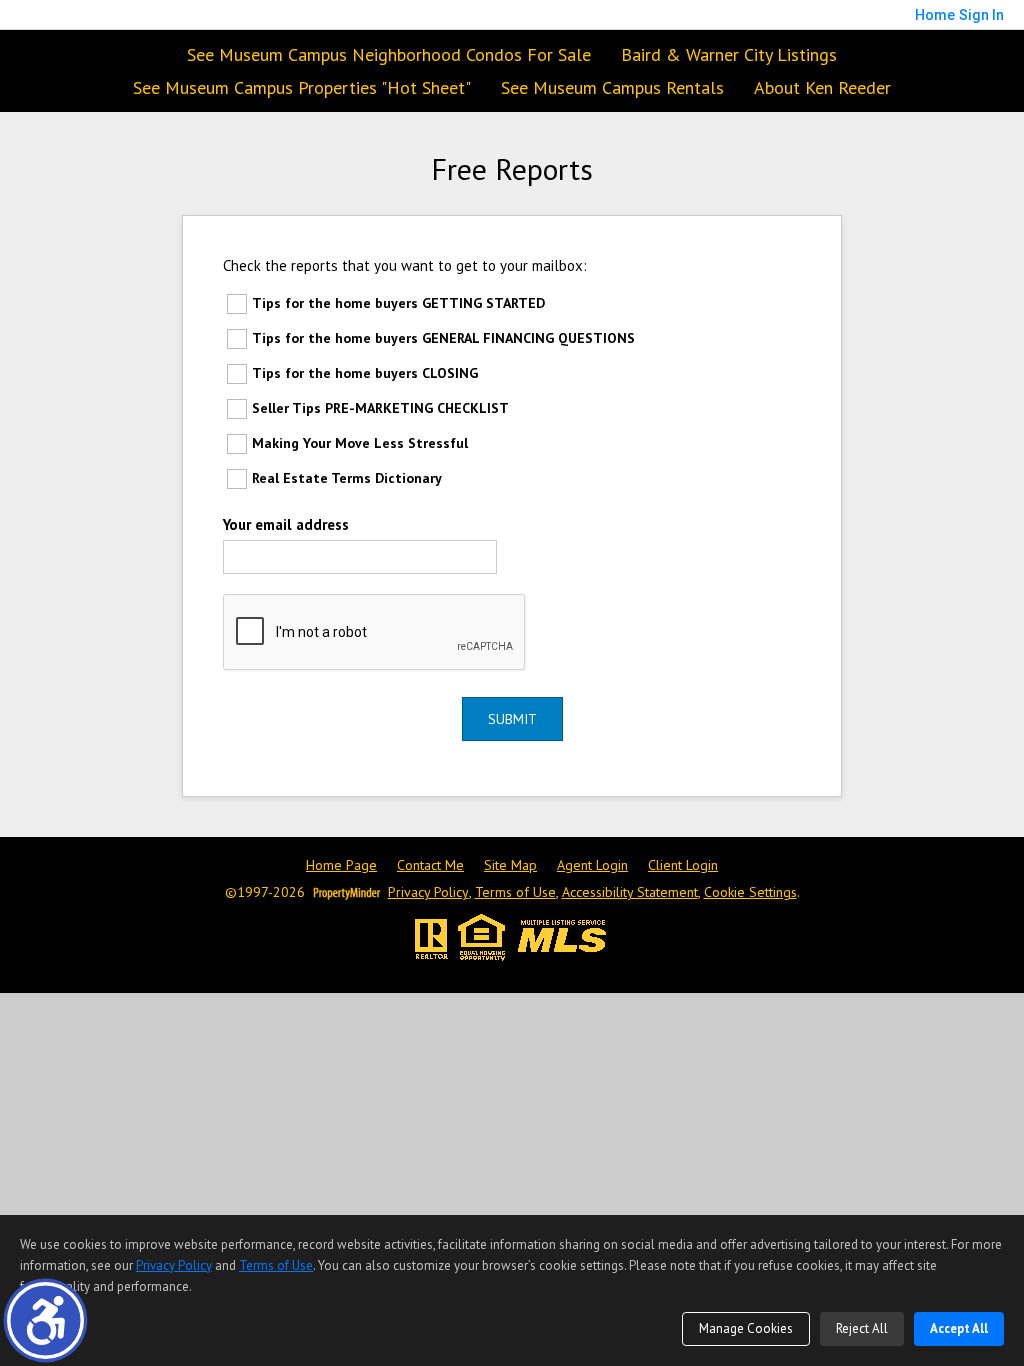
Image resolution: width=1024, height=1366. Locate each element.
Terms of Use (515, 892)
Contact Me (430, 865)
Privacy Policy (428, 892)
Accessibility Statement (630, 892)
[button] (45, 1320)
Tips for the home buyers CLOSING (365, 373)
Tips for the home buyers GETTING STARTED (398, 303)
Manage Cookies (746, 1328)
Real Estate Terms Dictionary (347, 478)
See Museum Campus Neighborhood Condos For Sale (389, 54)
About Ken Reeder (822, 87)
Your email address (286, 524)
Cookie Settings (750, 892)
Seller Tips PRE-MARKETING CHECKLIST (380, 408)
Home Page (341, 865)
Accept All (959, 1328)
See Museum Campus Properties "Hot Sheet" (302, 87)
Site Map (510, 865)
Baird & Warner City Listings (729, 54)
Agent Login (592, 865)
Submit (512, 719)
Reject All (862, 1328)
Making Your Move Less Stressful (360, 443)
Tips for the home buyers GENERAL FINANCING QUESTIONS (443, 338)
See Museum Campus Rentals (612, 87)
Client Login (683, 865)
